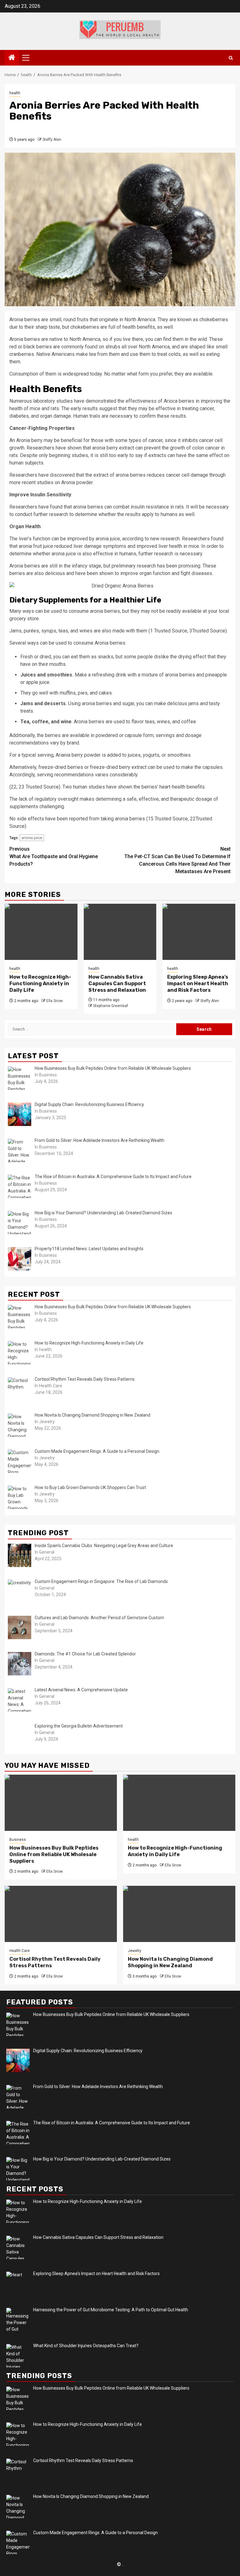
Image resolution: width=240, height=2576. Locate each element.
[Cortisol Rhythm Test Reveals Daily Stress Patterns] (61, 1914)
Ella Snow (55, 1001)
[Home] (12, 58)
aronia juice (32, 838)
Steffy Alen (52, 140)
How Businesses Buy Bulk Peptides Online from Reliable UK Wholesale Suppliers (54, 1854)
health (15, 93)
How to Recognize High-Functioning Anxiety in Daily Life (40, 983)
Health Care (20, 1951)
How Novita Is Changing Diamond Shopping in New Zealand (170, 1962)
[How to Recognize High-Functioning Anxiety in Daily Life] (41, 932)
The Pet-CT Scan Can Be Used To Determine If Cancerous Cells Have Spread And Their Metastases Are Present (177, 860)
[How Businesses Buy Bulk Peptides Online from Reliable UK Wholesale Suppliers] (61, 1803)
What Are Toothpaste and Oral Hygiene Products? (54, 856)
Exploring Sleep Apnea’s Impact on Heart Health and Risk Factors (198, 983)
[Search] (231, 58)
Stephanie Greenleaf (111, 1006)
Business (18, 1840)
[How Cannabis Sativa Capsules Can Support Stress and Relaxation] (120, 932)
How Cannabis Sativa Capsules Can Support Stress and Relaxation (117, 983)
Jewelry (135, 1951)
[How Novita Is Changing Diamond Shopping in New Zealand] (179, 1914)
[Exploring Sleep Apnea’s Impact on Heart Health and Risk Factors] (199, 932)
